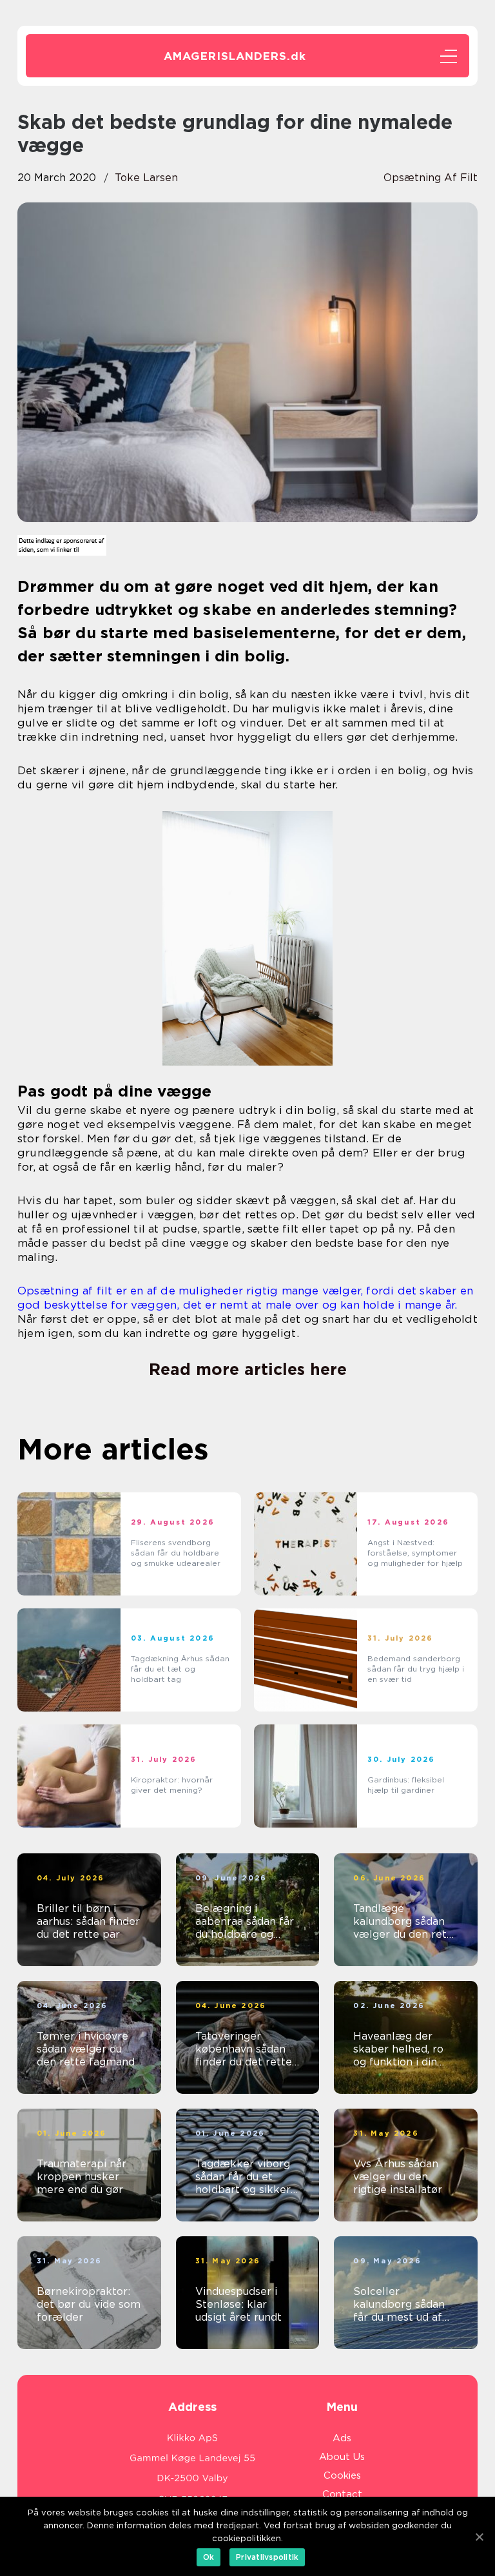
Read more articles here (248, 1369)
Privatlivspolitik (267, 2557)
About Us (342, 2457)
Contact (342, 2494)
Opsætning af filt (431, 178)
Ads (342, 2438)
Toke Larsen (146, 178)
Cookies (342, 2475)
